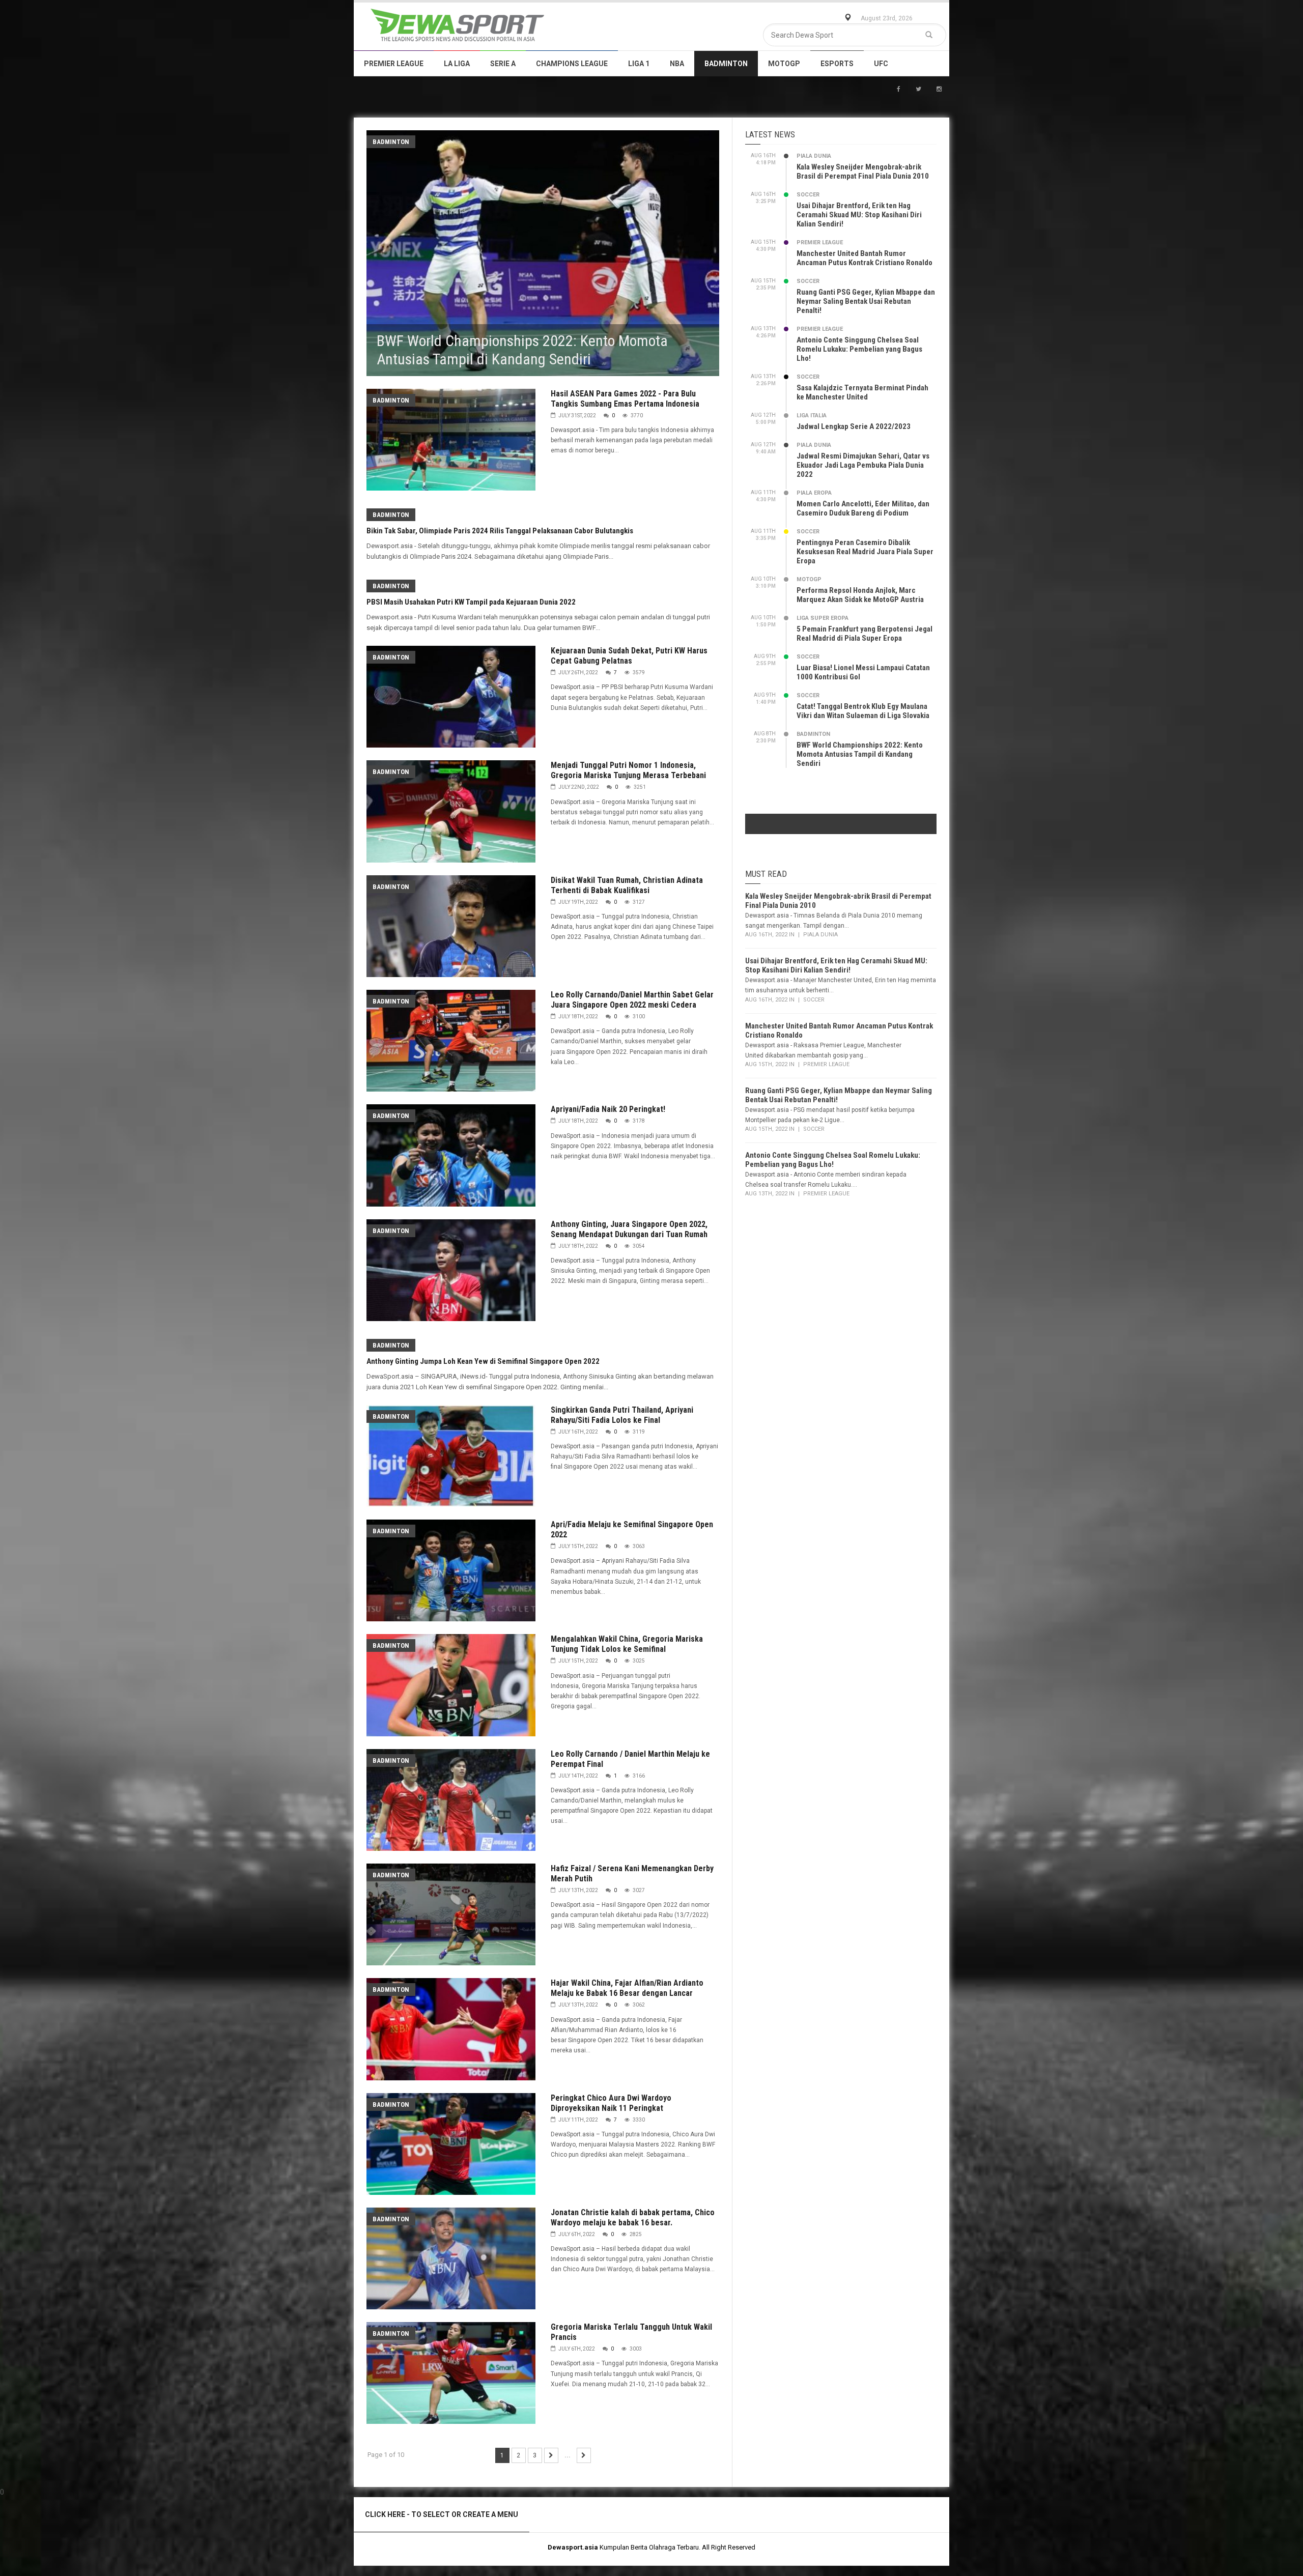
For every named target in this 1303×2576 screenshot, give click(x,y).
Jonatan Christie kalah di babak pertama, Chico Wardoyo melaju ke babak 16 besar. (633, 2217)
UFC (881, 64)
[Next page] (551, 2455)
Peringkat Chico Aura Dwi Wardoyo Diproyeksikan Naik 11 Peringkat (611, 2103)
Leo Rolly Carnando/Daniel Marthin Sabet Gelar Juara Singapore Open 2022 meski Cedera (632, 1000)
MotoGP (784, 64)
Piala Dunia (814, 156)
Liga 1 (639, 64)
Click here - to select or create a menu (442, 2514)
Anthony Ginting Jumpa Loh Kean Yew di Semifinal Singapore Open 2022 (483, 1361)
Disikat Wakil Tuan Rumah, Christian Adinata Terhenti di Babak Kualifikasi (627, 885)
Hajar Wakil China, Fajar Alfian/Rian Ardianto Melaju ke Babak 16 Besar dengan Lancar (627, 1988)
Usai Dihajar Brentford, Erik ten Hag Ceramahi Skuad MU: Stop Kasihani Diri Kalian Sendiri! (859, 215)
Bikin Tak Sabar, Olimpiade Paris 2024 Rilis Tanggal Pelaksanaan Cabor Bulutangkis (500, 531)
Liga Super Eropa (823, 618)
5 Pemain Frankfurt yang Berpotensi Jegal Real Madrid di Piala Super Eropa (865, 634)
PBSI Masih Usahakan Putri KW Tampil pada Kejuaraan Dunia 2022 (471, 602)
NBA (677, 64)
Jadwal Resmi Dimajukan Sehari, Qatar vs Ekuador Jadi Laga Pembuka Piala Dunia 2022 (863, 465)
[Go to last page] (584, 2455)
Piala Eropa (814, 493)
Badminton (726, 64)
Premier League (394, 64)
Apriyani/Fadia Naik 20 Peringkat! (608, 1109)
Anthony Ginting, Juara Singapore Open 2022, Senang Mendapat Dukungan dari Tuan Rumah (629, 1229)
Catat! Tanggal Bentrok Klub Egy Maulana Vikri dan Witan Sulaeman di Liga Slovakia (863, 711)
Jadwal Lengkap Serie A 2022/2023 (854, 426)
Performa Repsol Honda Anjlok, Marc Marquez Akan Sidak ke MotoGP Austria (860, 595)
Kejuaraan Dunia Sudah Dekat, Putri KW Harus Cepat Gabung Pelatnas (629, 656)
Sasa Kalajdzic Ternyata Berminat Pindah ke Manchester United (862, 392)
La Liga (457, 64)
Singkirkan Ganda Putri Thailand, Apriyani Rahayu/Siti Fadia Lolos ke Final (622, 1415)
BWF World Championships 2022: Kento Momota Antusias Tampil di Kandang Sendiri (860, 754)
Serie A (503, 64)
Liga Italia (812, 416)
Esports (837, 64)
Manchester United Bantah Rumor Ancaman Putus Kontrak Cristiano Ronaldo (865, 258)
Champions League (572, 64)
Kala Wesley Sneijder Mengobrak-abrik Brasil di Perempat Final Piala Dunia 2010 (863, 171)
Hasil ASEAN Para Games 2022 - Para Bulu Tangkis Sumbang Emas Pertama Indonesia (625, 399)
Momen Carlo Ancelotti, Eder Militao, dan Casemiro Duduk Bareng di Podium (863, 508)
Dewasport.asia (573, 2547)
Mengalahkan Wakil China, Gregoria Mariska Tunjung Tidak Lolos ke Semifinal (627, 1644)
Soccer (808, 195)
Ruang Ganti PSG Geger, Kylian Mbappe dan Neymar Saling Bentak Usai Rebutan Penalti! (866, 301)
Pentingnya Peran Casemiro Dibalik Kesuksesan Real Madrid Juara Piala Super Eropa (865, 552)
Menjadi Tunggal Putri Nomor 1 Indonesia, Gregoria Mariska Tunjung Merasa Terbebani (628, 770)
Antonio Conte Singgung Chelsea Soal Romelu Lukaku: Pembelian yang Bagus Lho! (859, 349)
